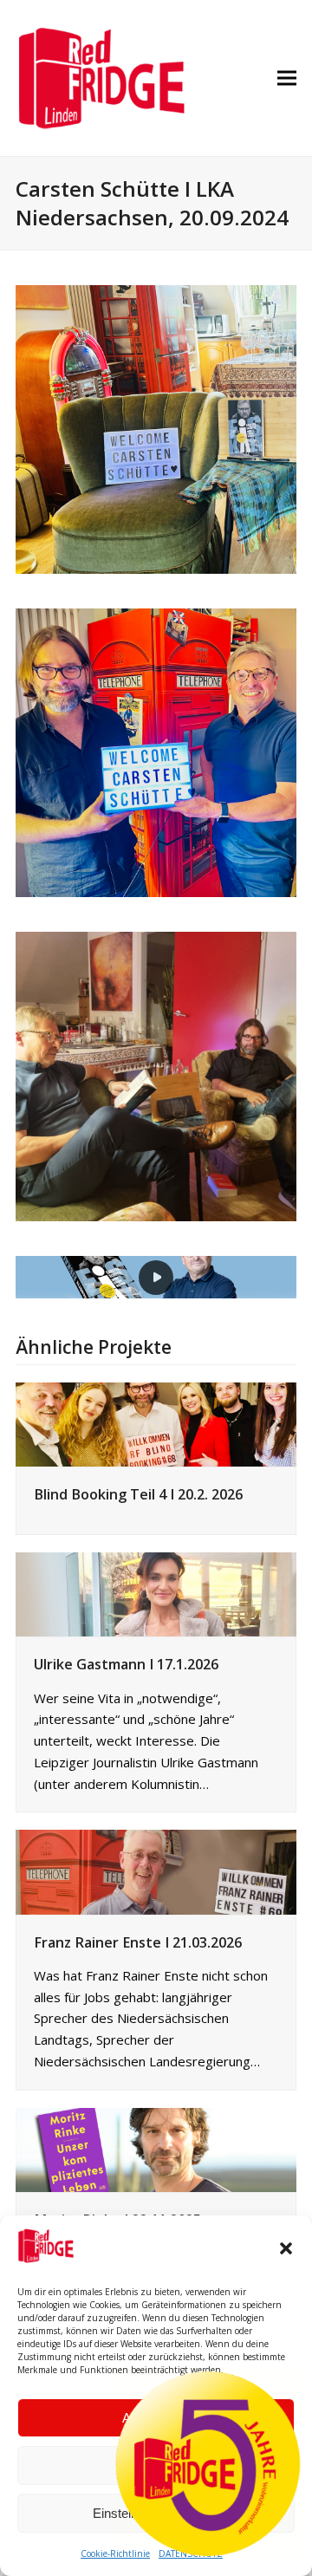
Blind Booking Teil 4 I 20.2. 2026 (138, 1494)
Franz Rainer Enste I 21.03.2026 (138, 1942)
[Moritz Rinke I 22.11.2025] (156, 2148)
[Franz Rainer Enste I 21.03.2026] (156, 1870)
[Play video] (156, 1278)
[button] (286, 2248)
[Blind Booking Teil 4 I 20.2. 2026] (156, 1422)
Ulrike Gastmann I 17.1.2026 (126, 1664)
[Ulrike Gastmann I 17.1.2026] (156, 1593)
